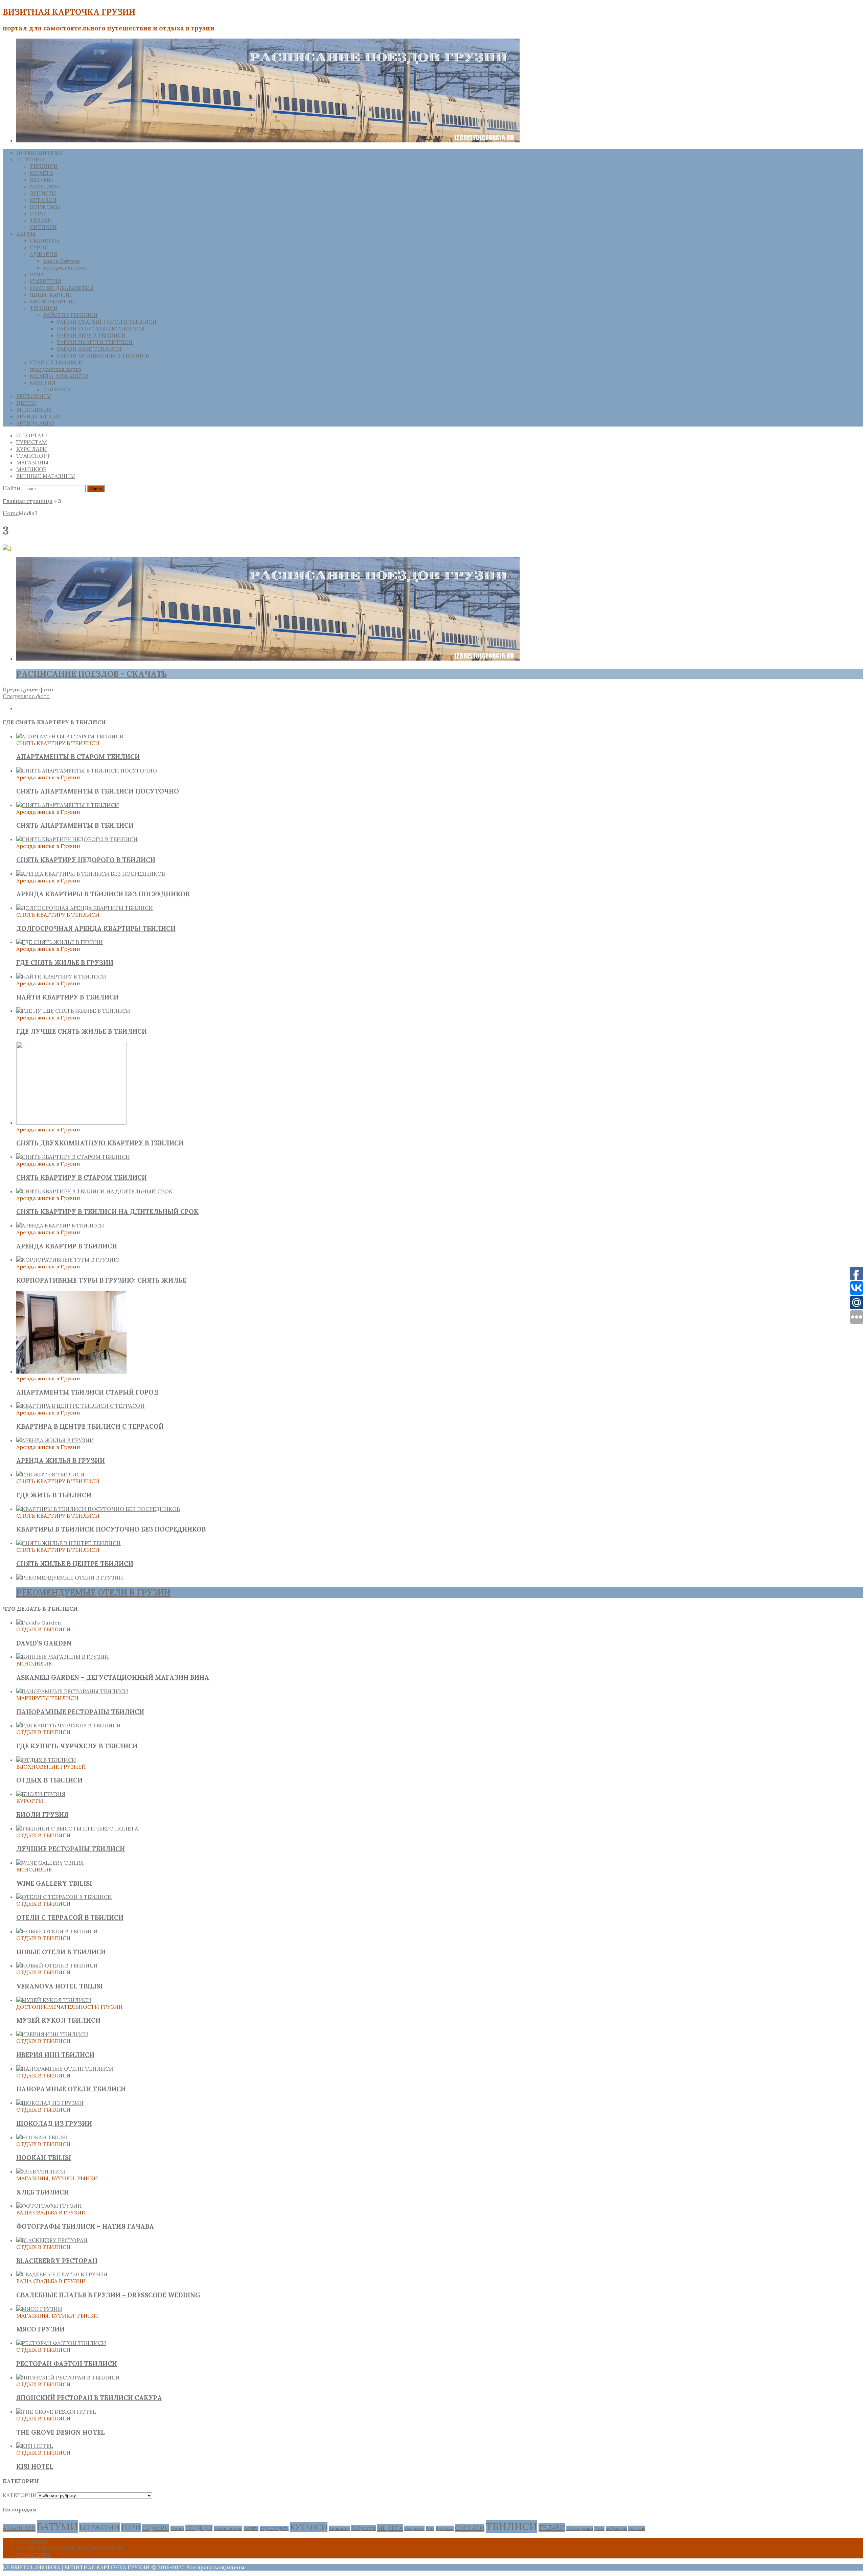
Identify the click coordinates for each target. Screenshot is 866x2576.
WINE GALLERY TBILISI (54, 1883)
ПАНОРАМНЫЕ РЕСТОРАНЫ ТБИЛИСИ (80, 1712)
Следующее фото (26, 696)
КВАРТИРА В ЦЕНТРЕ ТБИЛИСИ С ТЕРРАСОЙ (90, 1426)
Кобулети (363, 2528)
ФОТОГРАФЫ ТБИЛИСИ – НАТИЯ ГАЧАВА (85, 2226)
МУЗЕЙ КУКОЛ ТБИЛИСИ (58, 2020)
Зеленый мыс (228, 2528)
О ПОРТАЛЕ (32, 435)
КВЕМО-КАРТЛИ (52, 301)
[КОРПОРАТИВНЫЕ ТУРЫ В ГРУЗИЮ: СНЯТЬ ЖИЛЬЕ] (68, 1260)
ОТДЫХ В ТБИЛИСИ (49, 1780)
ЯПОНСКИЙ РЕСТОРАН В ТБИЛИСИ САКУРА (89, 2398)
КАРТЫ (26, 234)
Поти (430, 2529)
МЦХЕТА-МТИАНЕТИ (59, 376)
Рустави (445, 2528)
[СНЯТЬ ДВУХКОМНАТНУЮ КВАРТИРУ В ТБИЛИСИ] (71, 1123)
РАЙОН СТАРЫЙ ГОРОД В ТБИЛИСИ (107, 322)
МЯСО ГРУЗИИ (40, 2329)
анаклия (637, 2528)
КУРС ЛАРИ (32, 449)
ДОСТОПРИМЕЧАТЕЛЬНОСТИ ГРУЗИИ (70, 2548)
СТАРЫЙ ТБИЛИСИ (56, 362)
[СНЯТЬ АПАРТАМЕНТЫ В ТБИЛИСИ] (68, 805)
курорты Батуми (65, 268)
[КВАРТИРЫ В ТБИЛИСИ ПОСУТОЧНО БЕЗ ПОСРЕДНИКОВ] (98, 1509)
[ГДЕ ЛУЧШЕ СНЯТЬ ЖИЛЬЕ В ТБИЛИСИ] (73, 1011)
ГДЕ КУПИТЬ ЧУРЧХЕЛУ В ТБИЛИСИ (77, 1746)
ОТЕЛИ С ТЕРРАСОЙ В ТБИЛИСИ (70, 1917)
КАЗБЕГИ (251, 2529)
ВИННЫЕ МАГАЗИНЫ (46, 476)
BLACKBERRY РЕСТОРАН (57, 2261)
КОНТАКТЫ (32, 2541)
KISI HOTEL (35, 2466)
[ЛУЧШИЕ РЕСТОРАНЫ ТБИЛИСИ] (77, 1828)
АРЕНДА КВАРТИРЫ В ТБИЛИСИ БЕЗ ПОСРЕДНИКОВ (103, 894)
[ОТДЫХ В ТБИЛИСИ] (46, 1760)
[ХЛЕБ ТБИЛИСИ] (41, 2171)
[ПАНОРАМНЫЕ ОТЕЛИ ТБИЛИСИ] (65, 2069)
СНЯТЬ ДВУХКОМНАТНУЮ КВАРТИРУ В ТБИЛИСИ (100, 1143)
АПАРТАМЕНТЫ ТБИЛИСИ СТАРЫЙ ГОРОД (87, 1392)
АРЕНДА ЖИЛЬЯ (38, 416)
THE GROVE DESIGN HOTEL (61, 2432)
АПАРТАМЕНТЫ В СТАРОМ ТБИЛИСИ (78, 757)
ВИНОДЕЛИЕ (34, 410)
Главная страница (28, 501)
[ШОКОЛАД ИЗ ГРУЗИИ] (50, 2103)
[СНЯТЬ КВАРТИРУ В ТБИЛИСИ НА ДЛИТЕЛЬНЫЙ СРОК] (94, 1191)
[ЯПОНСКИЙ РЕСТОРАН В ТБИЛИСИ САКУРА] (68, 2377)
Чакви (599, 2529)
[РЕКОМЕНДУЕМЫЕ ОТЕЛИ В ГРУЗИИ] (70, 1578)
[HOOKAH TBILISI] (42, 2137)
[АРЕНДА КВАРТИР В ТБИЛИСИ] (60, 1225)
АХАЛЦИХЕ (45, 186)
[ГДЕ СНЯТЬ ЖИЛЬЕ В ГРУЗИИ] (60, 942)
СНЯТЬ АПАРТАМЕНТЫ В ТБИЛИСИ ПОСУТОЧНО (98, 791)
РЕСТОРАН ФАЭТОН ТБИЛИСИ (67, 2364)
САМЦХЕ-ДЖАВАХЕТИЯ (62, 288)
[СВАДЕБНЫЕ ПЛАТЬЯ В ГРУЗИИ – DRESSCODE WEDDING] (62, 2274)
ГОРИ (38, 213)
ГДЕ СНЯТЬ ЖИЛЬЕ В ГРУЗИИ (65, 963)
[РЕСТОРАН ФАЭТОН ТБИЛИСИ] (61, 2343)
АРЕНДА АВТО (35, 423)
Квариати (339, 2528)
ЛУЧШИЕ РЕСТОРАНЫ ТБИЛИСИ (71, 1849)
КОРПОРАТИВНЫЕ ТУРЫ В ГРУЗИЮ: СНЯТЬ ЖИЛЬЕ (101, 1280)
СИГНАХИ (43, 227)
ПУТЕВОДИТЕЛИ (39, 153)
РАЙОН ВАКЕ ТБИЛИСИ (89, 349)
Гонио (177, 2528)
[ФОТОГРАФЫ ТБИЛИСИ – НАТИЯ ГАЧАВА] (49, 2206)
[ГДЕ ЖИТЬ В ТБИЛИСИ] (50, 1474)
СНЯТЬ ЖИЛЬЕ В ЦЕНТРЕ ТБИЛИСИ (75, 1564)
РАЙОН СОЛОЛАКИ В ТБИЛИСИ (101, 328)
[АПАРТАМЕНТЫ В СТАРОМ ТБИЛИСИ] (70, 736)
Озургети (414, 2528)
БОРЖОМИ (45, 207)
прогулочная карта (55, 369)
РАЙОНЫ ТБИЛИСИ (71, 315)
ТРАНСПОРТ (33, 456)
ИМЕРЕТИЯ (45, 281)
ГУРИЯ (39, 247)
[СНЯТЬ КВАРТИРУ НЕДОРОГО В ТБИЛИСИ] (77, 839)
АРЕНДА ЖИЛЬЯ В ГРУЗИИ (61, 1460)
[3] (7, 548)
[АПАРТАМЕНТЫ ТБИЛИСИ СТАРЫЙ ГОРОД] (71, 1372)
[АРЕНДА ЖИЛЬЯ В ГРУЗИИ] (55, 1440)
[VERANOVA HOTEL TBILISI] (57, 1965)
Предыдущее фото (28, 689)
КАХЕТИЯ (43, 383)
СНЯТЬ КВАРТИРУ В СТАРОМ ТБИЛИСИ (82, 1177)
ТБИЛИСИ (44, 166)
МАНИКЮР (31, 469)
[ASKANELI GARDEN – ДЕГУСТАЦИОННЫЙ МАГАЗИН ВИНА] (63, 1657)
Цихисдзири (580, 2528)
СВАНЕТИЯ (45, 240)
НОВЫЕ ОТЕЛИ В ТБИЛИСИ (61, 1952)
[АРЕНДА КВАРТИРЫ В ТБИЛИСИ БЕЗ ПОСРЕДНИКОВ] (91, 874)
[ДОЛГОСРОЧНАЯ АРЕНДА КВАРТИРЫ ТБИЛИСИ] (85, 908)
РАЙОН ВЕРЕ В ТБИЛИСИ (91, 335)
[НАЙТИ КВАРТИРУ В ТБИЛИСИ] (61, 976)
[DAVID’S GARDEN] (39, 1623)
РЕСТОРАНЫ (34, 396)
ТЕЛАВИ (41, 220)
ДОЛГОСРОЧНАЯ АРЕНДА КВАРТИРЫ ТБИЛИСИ (96, 928)
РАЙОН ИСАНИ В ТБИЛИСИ (95, 342)
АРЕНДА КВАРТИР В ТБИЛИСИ (67, 1246)
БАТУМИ (41, 180)
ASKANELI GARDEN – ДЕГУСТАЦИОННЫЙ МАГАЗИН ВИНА (113, 1677)
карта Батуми (61, 261)
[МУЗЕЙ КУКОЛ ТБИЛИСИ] (54, 2000)
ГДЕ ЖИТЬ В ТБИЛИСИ (54, 1495)
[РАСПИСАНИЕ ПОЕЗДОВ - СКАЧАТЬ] (268, 659)
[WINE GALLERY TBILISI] (50, 1863)
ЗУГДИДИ (43, 193)
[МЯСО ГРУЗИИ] (39, 2309)
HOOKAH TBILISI (44, 2158)
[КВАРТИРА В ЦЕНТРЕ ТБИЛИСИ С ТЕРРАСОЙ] (81, 1406)
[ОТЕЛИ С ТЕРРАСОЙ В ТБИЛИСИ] (64, 1897)
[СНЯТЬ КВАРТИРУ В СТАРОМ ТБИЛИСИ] (73, 1157)
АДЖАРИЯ (43, 254)
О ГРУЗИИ (30, 159)
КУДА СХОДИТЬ (274, 2529)
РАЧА (37, 274)
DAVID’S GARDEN (44, 1643)
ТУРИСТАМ (32, 442)
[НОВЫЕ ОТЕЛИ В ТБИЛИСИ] (57, 1931)
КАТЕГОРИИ (20, 2495)
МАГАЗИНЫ (32, 462)
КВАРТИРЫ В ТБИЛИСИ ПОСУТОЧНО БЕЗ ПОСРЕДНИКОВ (111, 1529)
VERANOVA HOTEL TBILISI (59, 1986)
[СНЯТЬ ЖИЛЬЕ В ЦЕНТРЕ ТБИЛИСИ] (69, 1543)
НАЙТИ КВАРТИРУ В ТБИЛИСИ (67, 997)
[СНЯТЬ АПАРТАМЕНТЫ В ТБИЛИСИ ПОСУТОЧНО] (87, 770)
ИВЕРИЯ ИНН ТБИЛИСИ (55, 2055)
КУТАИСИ (43, 200)
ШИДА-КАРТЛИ (51, 295)
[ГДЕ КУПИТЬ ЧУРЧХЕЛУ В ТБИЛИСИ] (69, 1725)
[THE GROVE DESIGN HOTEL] (56, 2412)
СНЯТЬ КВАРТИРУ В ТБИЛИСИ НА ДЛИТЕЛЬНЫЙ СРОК (107, 1212)
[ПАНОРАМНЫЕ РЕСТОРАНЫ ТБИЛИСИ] (72, 1691)
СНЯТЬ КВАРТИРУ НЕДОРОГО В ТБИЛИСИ (86, 860)
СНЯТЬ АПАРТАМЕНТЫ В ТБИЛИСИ (75, 825)
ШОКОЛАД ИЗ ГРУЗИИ (54, 2123)
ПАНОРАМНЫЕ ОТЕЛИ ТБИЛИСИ (71, 2089)
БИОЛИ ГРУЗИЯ (42, 1815)
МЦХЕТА (41, 173)
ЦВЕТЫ (26, 403)
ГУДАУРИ (156, 2528)
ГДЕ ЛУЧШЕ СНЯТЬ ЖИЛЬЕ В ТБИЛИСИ (82, 1031)
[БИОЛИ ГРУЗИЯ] (41, 1794)
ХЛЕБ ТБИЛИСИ (43, 2192)
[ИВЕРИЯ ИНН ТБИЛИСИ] (52, 2034)
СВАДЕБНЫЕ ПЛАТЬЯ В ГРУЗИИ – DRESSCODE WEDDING (108, 2295)
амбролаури (616, 2529)
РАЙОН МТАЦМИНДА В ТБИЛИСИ (103, 355)
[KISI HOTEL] (35, 2446)
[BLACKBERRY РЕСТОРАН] (52, 2240)
